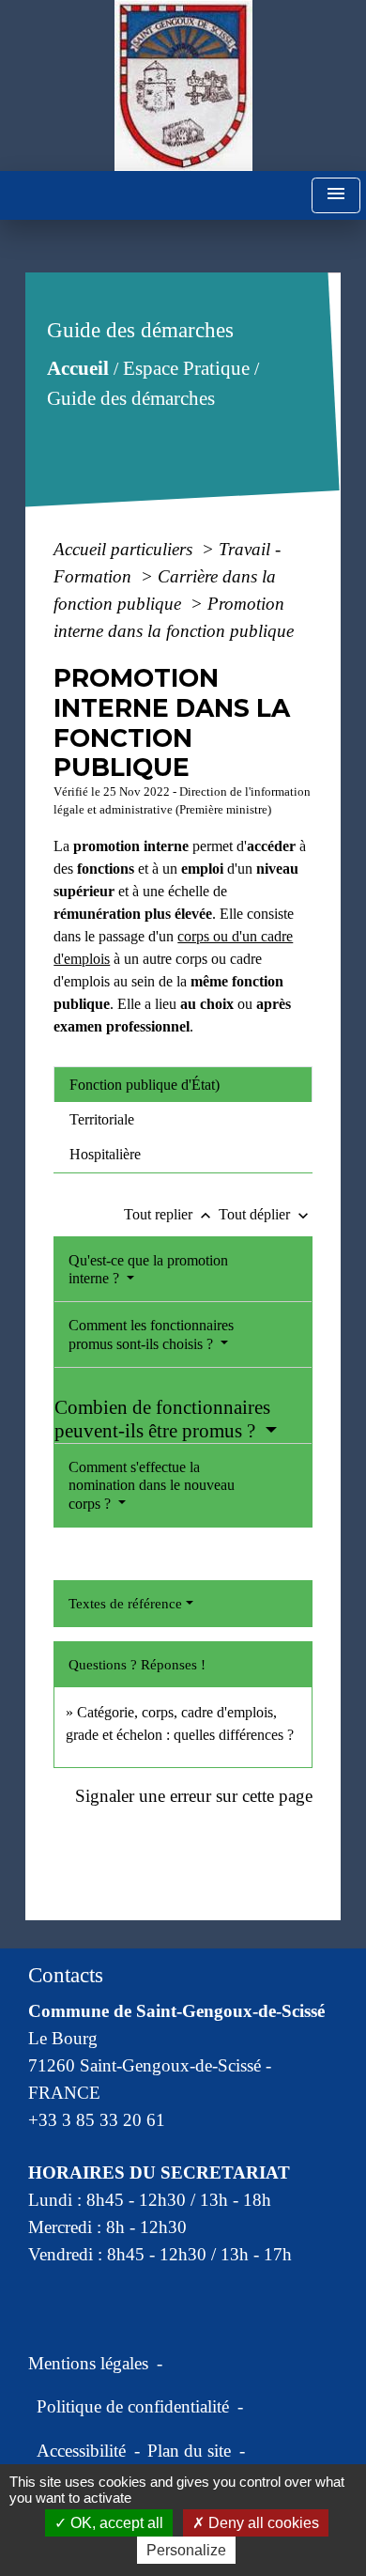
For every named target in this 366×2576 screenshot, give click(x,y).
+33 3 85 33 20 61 (97, 2120)
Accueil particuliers (125, 549)
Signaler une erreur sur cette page (194, 1796)
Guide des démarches (131, 398)
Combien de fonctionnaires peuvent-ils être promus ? (162, 1419)
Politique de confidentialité (133, 2406)
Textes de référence (125, 1604)
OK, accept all (115, 2523)
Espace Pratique (186, 368)
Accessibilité (81, 2451)
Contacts (66, 1975)
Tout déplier (266, 1214)
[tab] (183, 1084)
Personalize (186, 2550)
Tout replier (169, 1214)
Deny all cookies (262, 2523)
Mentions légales (88, 2363)
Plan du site (189, 2451)
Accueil (78, 368)
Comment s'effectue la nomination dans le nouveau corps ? (152, 1485)
